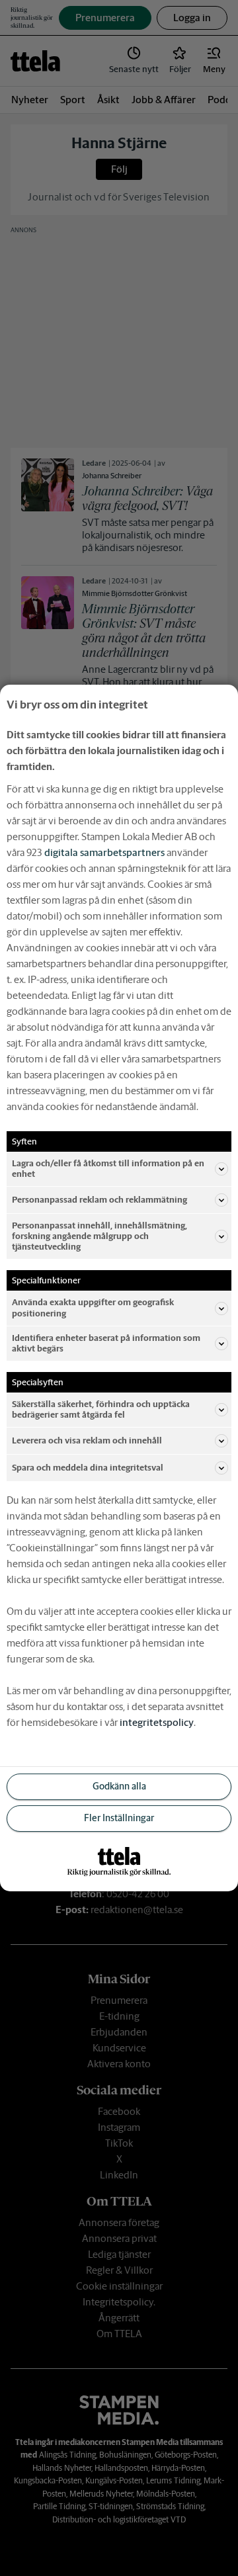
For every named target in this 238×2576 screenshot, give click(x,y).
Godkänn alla (119, 1786)
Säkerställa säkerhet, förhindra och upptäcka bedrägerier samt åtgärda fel (101, 1409)
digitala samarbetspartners (104, 852)
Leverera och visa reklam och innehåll (87, 1440)
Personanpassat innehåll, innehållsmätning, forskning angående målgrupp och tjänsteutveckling (99, 1236)
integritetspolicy (157, 1722)
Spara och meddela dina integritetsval (88, 1468)
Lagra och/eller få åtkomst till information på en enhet (108, 1169)
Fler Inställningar (119, 1818)
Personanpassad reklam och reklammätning (99, 1200)
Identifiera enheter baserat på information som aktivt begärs (106, 1343)
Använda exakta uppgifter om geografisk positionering (93, 1308)
